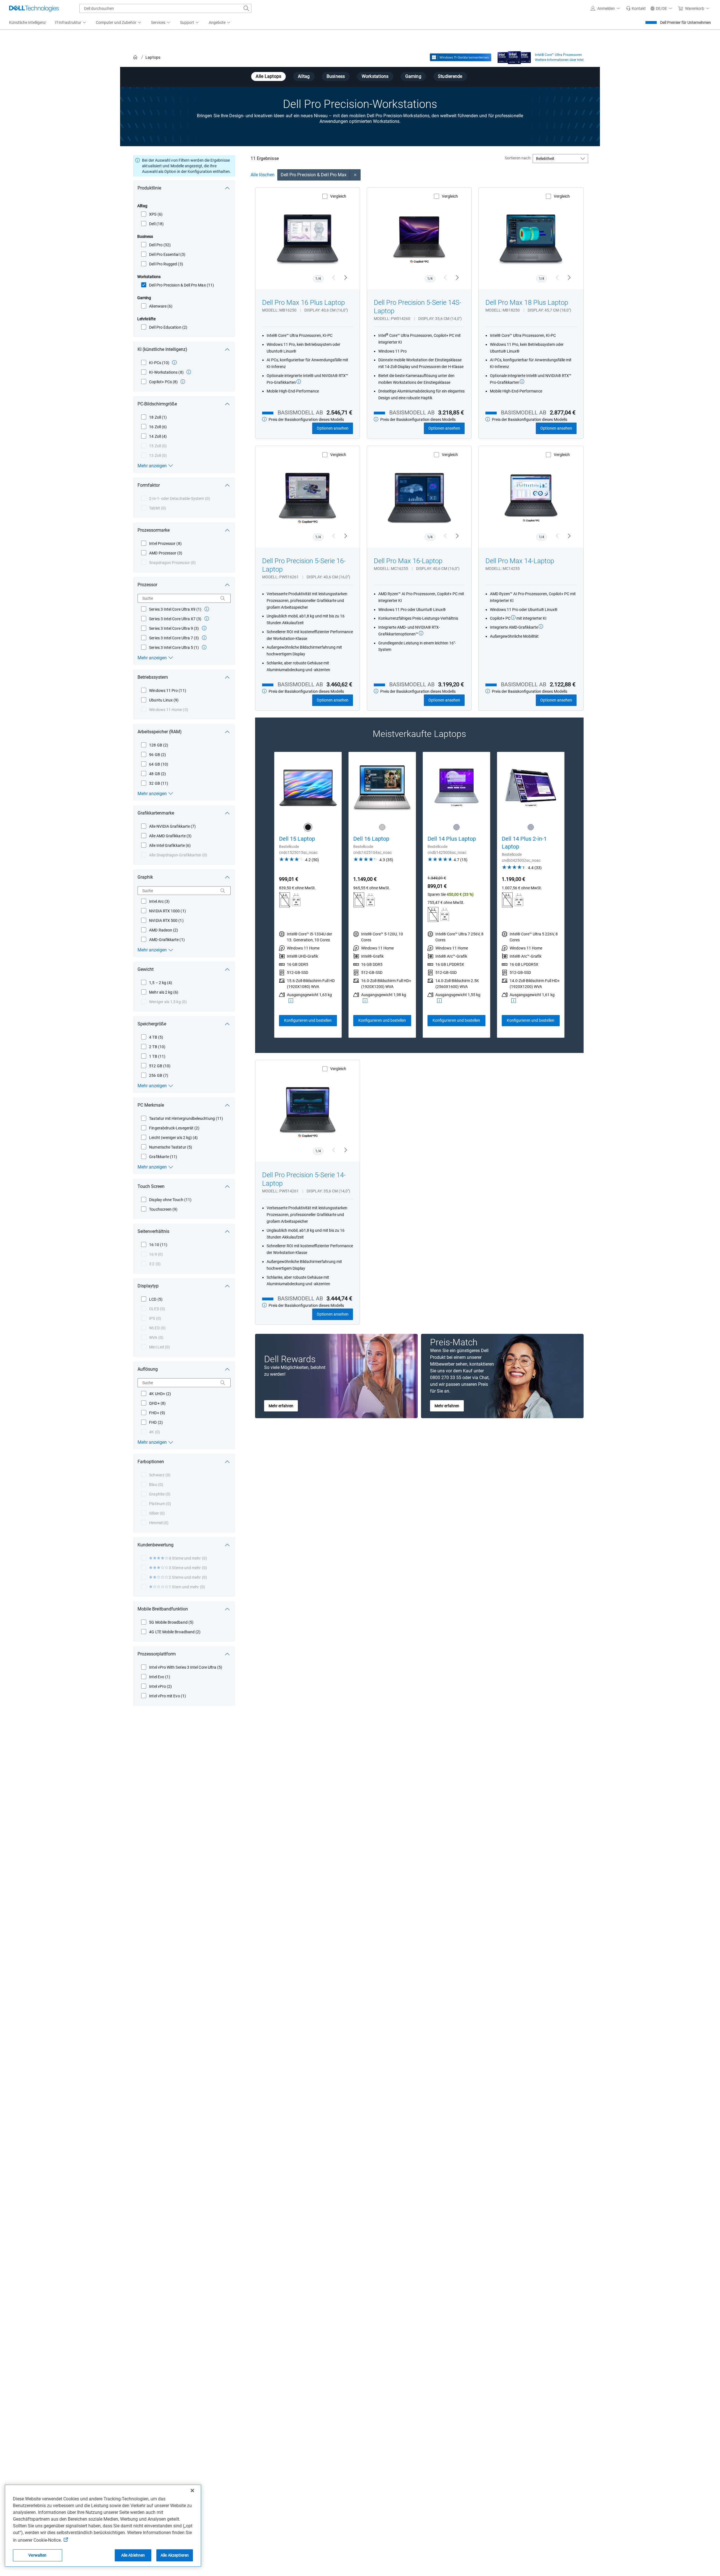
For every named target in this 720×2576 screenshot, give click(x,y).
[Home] (135, 57)
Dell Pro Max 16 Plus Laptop (303, 303)
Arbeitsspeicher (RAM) (160, 732)
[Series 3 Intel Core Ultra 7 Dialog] (204, 638)
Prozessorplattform (157, 1654)
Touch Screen (151, 1186)
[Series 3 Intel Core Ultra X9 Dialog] (207, 609)
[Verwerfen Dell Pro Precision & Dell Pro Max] (355, 175)
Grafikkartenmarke (156, 813)
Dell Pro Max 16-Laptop (408, 561)
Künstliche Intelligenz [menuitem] (27, 22)
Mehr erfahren (281, 1406)
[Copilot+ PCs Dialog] (183, 382)
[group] (308, 895)
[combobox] (165, 8)
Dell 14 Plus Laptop (452, 839)
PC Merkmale (151, 1105)
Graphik (145, 877)
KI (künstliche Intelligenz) (162, 349)
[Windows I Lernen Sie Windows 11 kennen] (461, 57)
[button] (606, 8)
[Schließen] (192, 2491)
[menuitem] (71, 23)
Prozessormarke (154, 530)
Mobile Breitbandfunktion (163, 1609)
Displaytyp (148, 1286)
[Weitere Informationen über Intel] (514, 56)
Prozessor (147, 585)
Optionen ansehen (333, 428)
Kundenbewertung (156, 1545)
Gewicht (146, 969)
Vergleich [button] (338, 196)
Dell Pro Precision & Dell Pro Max (314, 175)
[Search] (223, 598)
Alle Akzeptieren (175, 2555)
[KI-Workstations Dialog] (189, 372)
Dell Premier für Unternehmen (686, 22)
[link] (636, 8)
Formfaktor (149, 485)
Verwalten (37, 2555)
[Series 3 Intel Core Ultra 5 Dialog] (204, 647)
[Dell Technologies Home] (34, 8)
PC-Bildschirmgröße (157, 404)
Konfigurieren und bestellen (308, 1020)
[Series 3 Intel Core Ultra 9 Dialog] (204, 628)
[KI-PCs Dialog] (174, 362)
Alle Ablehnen (133, 2555)
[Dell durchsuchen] (246, 8)
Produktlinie (149, 188)
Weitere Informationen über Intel (559, 60)
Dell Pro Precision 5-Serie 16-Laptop (304, 565)
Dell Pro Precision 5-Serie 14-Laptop (304, 1179)
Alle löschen (263, 175)
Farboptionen (151, 1462)
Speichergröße (152, 1024)
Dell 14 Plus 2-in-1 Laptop (524, 843)
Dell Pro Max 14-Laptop (520, 561)
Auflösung (148, 1369)
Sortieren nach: (518, 158)
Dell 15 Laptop (297, 839)
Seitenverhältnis (153, 1231)
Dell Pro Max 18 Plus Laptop (527, 303)
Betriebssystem (153, 677)
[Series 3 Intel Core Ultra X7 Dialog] (207, 619)
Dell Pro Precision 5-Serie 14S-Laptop (418, 307)
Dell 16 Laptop (371, 839)
